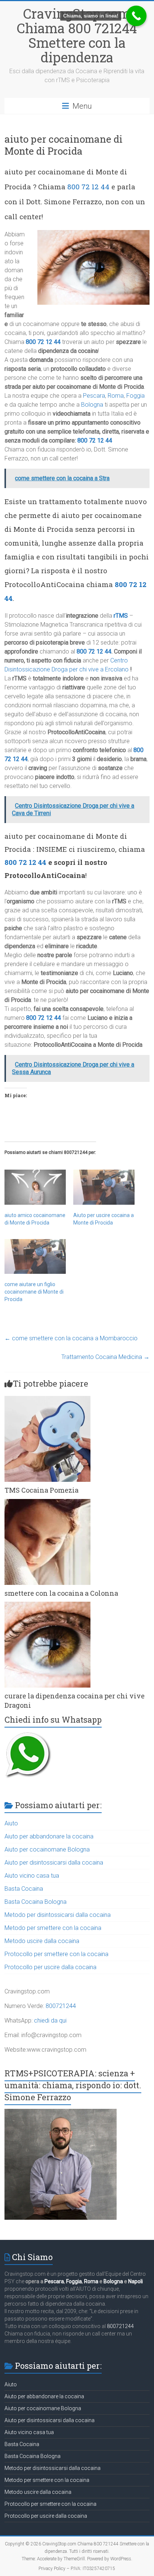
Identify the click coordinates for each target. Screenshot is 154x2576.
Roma (116, 396)
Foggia (135, 396)
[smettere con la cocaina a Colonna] (47, 1503)
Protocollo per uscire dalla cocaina (50, 1967)
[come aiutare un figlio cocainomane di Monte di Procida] (35, 1257)
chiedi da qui (50, 2021)
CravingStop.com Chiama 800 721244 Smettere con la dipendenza (77, 35)
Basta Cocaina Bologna (36, 1902)
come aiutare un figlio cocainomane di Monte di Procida (34, 1292)
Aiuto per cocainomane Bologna (47, 1849)
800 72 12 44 (88, 187)
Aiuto (11, 1823)
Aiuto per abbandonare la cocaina (49, 1836)
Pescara (94, 396)
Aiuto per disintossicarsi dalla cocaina (54, 1863)
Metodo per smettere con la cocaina (53, 1928)
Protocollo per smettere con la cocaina (56, 1954)
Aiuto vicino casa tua (32, 1876)
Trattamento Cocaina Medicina (105, 1357)
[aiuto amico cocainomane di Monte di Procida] (35, 1187)
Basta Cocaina (24, 1889)
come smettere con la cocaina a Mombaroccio (71, 1338)
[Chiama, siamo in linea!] (136, 16)
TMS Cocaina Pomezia (41, 1490)
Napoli (135, 2281)
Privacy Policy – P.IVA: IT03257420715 (77, 2569)
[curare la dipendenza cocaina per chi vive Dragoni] (47, 1605)
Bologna (92, 405)
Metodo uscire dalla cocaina (42, 1941)
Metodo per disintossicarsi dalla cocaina (58, 1915)
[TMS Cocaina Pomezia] (47, 1399)
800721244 (61, 2006)
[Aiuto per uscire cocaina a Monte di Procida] (104, 1187)
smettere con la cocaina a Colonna (61, 1593)
